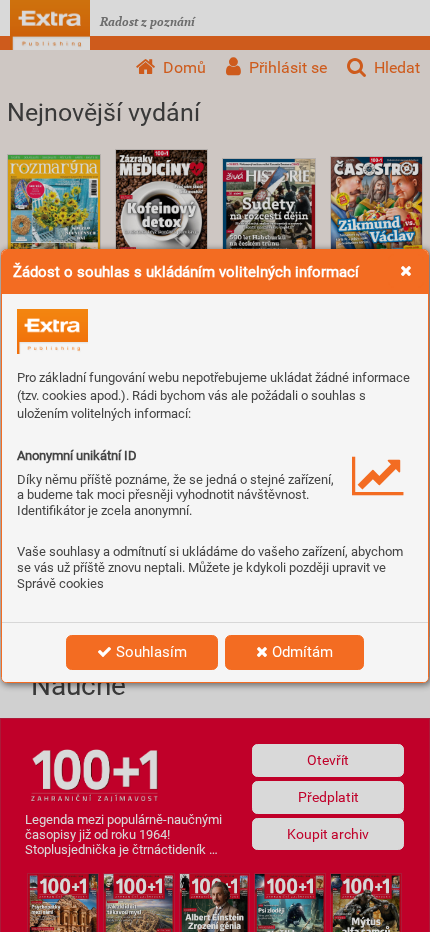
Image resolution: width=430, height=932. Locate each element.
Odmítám (300, 652)
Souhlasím (149, 652)
